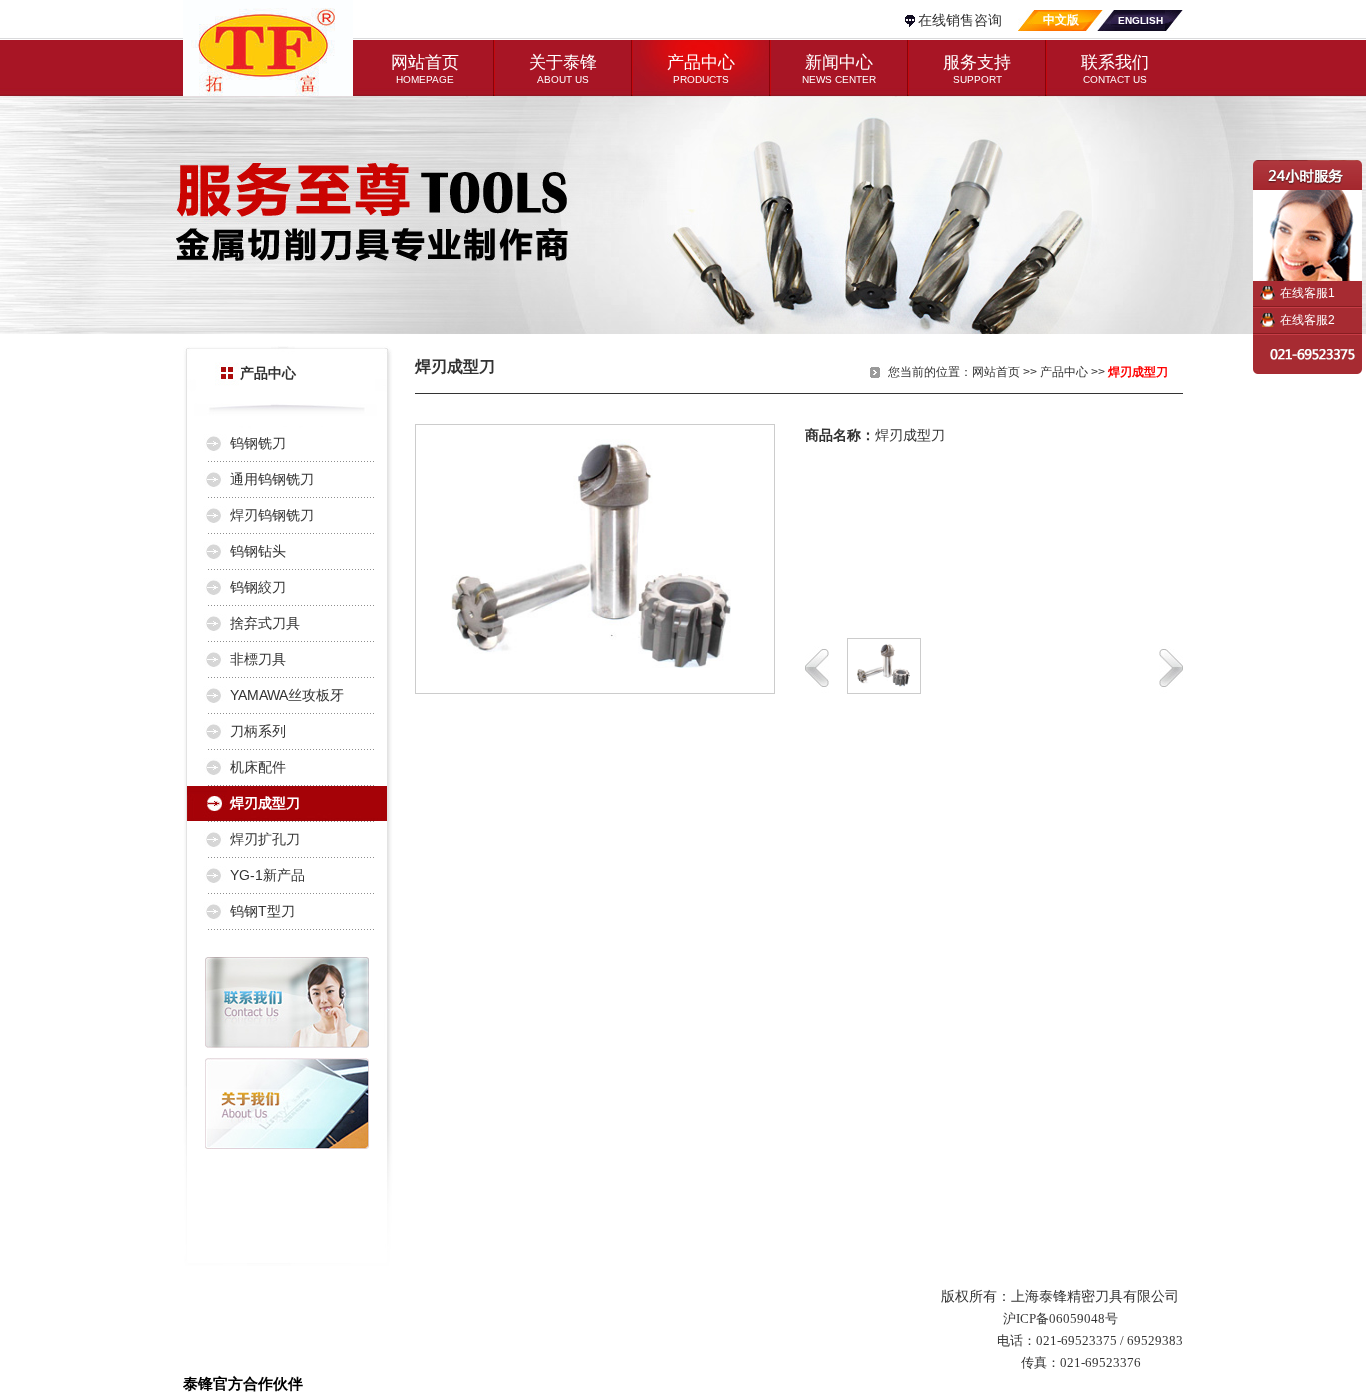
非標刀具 (258, 659)
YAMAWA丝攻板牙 (287, 695)
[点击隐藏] (1309, 220)
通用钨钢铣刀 (272, 479)
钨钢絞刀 (258, 587)
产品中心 (1064, 372)
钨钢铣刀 (258, 443)
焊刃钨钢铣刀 (272, 515)
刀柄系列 (258, 731)
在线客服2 (1307, 320)
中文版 (1061, 20)
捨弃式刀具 (265, 623)
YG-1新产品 (267, 875)
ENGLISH (1140, 20)
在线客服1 (1307, 293)
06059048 (1077, 1318)
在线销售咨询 (960, 20)
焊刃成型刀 (265, 803)
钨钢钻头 (258, 551)
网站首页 (996, 372)
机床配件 (258, 767)
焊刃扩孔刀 (265, 839)
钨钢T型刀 (262, 911)
